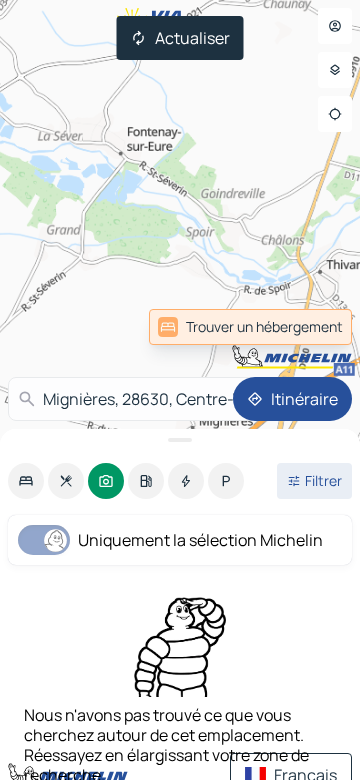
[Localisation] (335, 114)
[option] (26, 481)
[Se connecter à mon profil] (335, 26)
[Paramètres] (335, 70)
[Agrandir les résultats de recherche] (180, 440)
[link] (308, 327)
